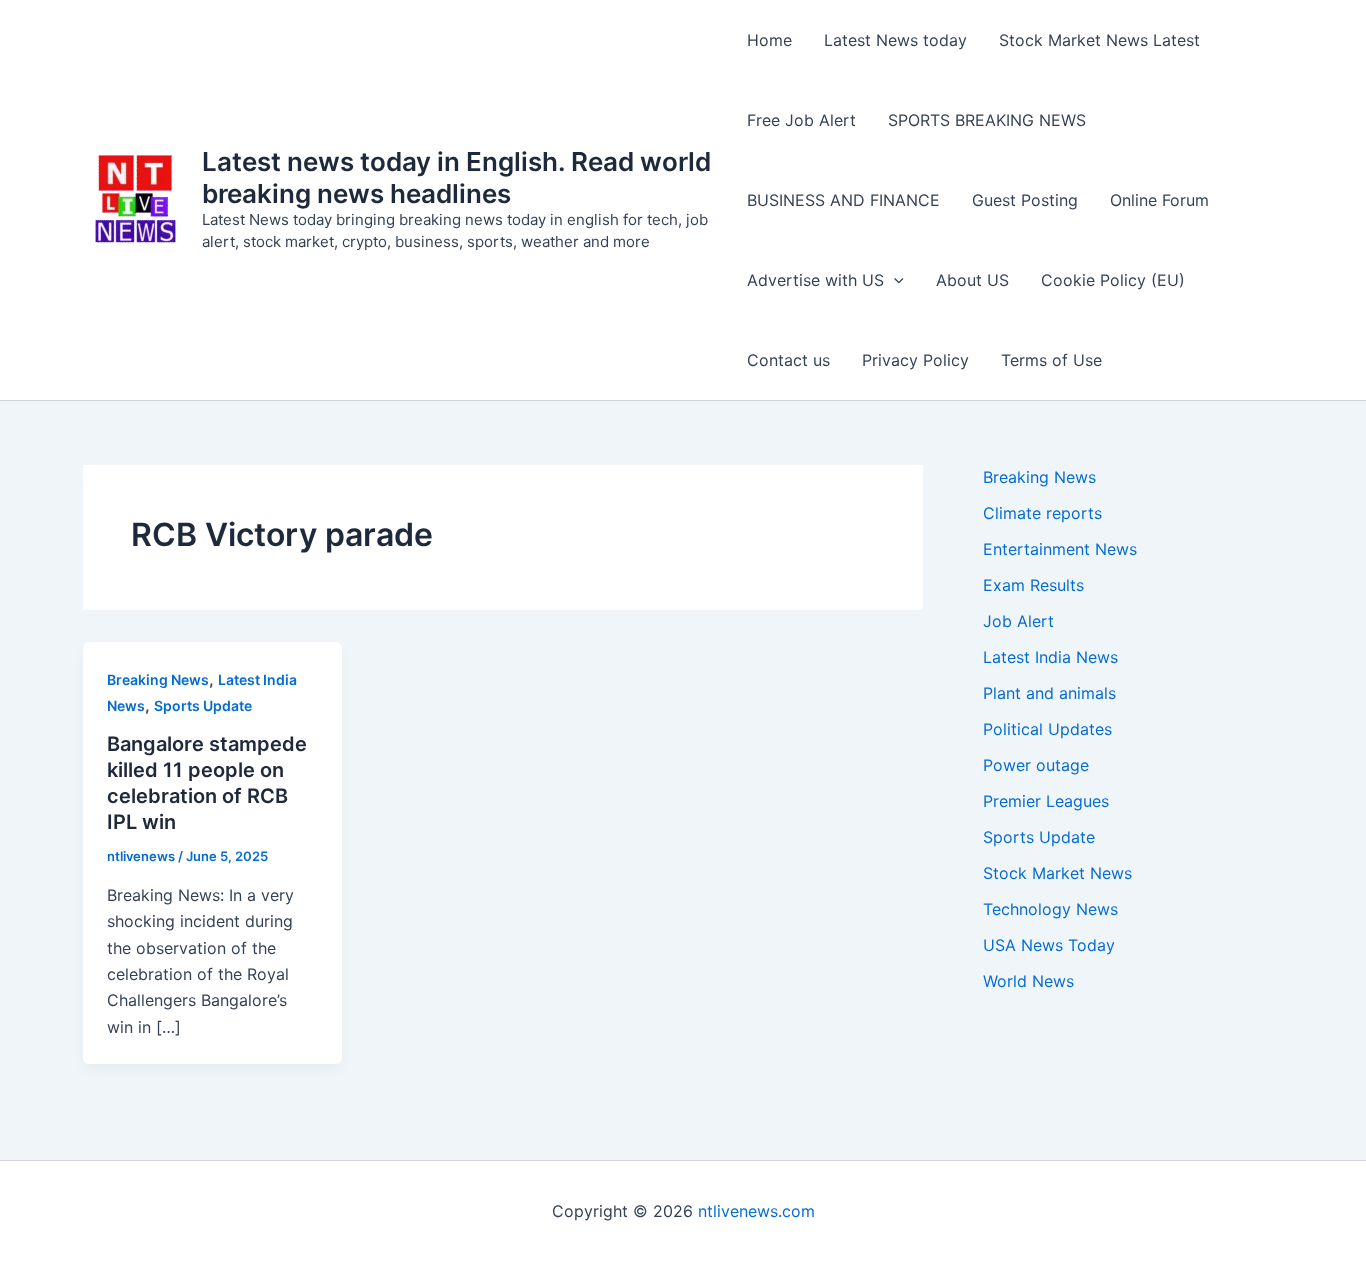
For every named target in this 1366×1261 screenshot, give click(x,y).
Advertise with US (815, 280)
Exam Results (1033, 585)
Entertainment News (1060, 549)
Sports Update (203, 705)
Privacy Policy (915, 360)
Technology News (1050, 909)
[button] (894, 280)
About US (972, 280)
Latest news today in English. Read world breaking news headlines (456, 177)
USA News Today (1049, 945)
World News (1028, 981)
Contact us (788, 360)
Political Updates (1047, 729)
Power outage (1036, 765)
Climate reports (1042, 513)
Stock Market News (1057, 873)
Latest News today (895, 40)
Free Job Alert (801, 120)
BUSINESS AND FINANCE (843, 200)
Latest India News (1050, 657)
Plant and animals (1049, 693)
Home (769, 40)
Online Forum (1159, 200)
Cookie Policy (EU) (1113, 280)
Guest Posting (1025, 200)
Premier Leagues (1046, 801)
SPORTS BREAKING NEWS (987, 120)
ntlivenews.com (756, 1211)
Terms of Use (1051, 360)
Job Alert (1018, 621)
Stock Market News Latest (1099, 40)
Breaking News (158, 679)
